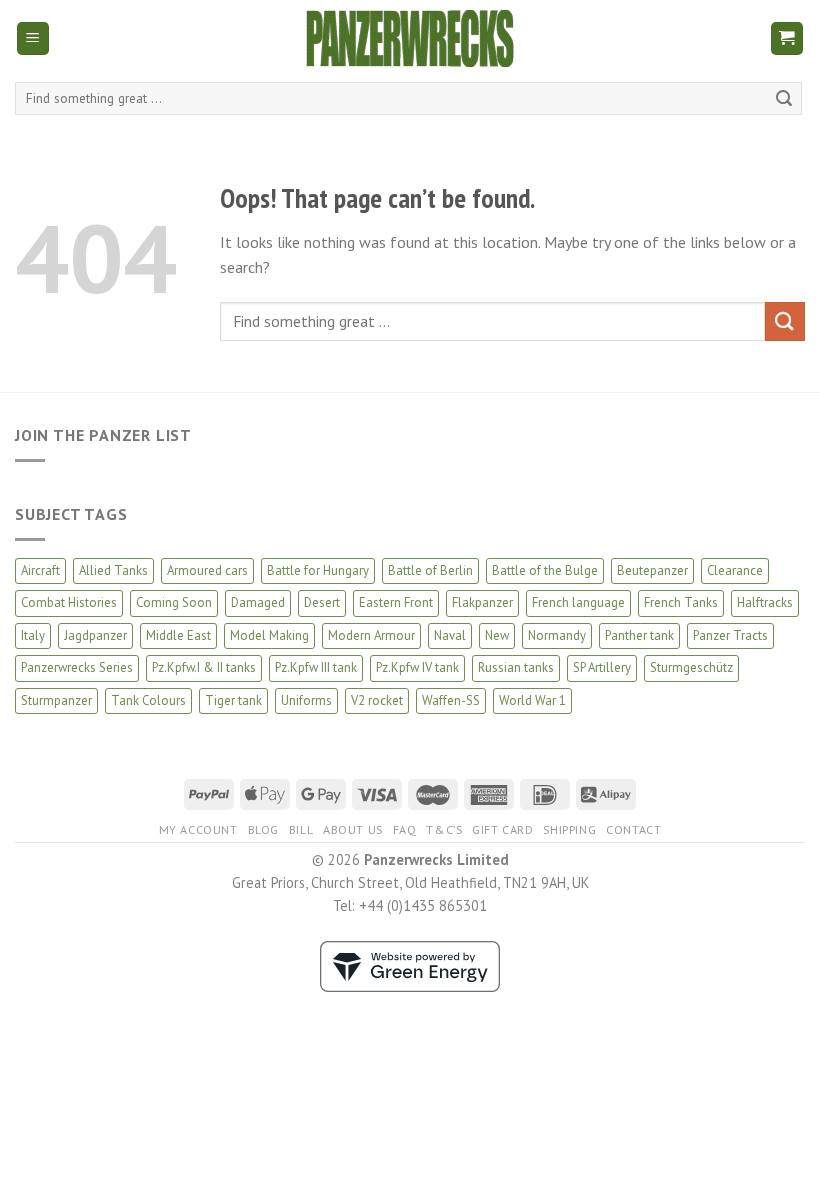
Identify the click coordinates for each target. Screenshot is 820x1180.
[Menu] (33, 38)
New (497, 635)
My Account (198, 829)
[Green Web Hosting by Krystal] (410, 964)
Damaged (258, 602)
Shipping (569, 829)
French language (578, 602)
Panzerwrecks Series (77, 667)
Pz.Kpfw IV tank (417, 667)
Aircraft (40, 570)
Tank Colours (148, 700)
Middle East (178, 635)
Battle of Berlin (430, 570)
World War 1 (532, 700)
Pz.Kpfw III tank (316, 667)
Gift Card (503, 829)
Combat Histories (69, 602)
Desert (322, 602)
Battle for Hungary (318, 570)
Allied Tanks (113, 570)
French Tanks (681, 602)
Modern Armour (371, 635)
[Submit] (784, 99)
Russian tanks (516, 667)
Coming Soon (174, 602)
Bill (301, 829)
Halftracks (765, 602)
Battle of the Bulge (545, 570)
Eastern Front (396, 602)
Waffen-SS (451, 700)
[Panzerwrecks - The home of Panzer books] (410, 38)
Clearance (735, 570)
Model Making (269, 635)
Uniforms (306, 700)
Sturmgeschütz (691, 667)
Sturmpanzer (56, 700)
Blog (263, 829)
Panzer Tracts (730, 635)
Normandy (557, 635)
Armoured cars (207, 570)
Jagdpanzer (95, 635)
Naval (450, 635)
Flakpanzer (482, 602)
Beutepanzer (652, 570)
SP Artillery (602, 667)
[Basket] (787, 38)
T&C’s (444, 829)
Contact (633, 829)
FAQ (405, 829)
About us (353, 829)
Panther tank (639, 635)
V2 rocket (377, 700)
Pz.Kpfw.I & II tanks (204, 667)
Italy (33, 635)
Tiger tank (233, 700)
